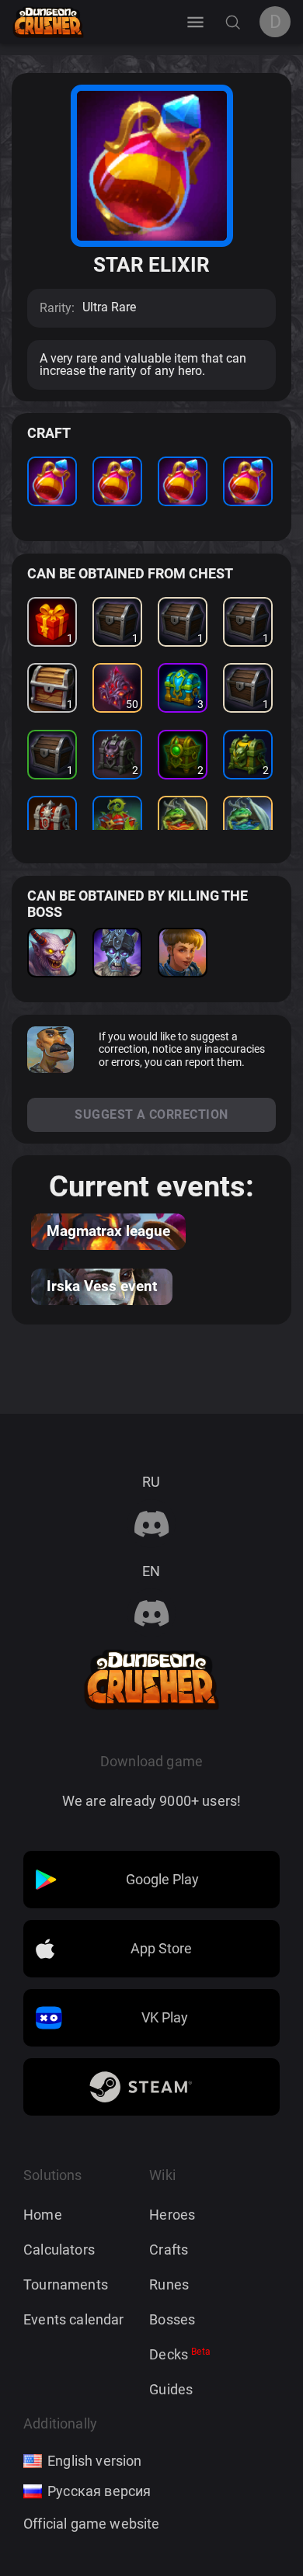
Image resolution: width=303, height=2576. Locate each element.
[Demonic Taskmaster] (52, 953)
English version (95, 2461)
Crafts (169, 2250)
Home (43, 2215)
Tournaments (66, 2284)
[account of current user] (195, 22)
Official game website (92, 2524)
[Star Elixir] (52, 481)
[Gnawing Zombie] (117, 953)
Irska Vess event (102, 1286)
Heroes (172, 2215)
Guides (171, 2389)
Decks (180, 2354)
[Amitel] (183, 953)
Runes (169, 2284)
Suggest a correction (151, 1114)
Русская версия (99, 2491)
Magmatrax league (108, 1231)
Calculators (59, 2250)
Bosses (172, 2319)
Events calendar (74, 2319)
